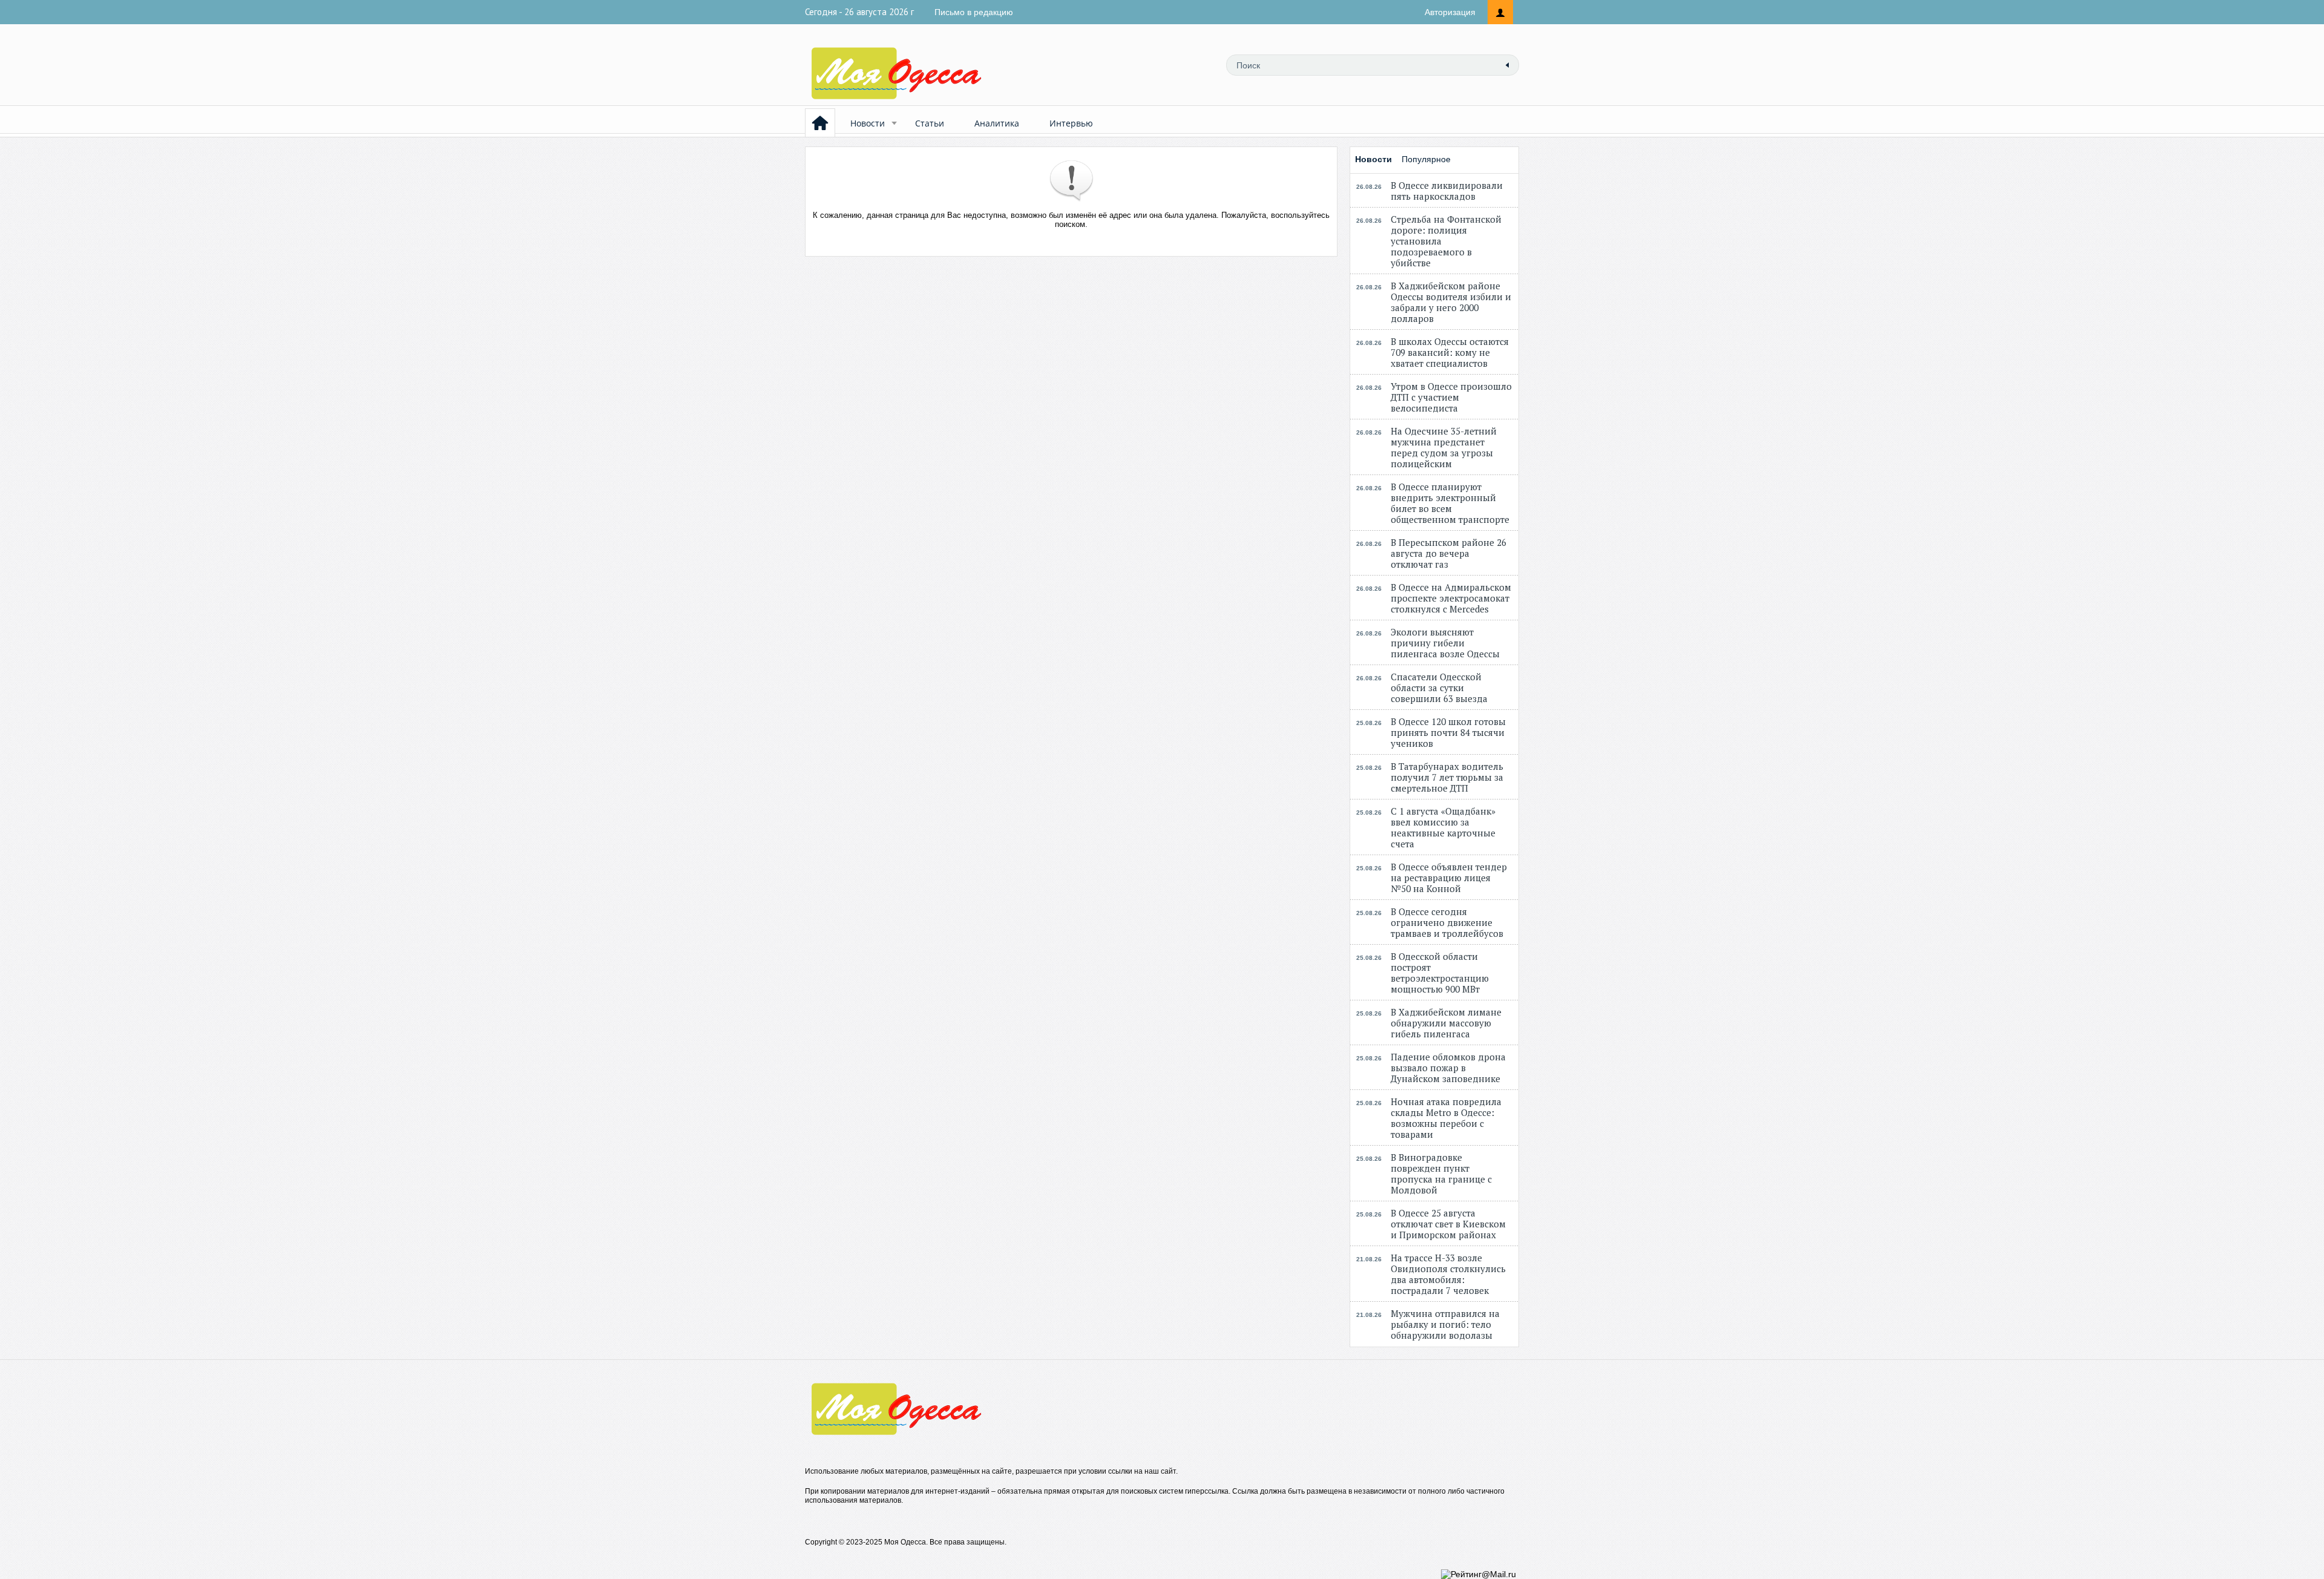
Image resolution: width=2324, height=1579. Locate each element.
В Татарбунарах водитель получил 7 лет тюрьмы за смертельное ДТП (1447, 777)
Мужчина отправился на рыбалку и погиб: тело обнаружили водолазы (1445, 1324)
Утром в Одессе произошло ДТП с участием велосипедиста (1451, 397)
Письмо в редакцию (974, 12)
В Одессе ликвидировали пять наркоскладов (1447, 191)
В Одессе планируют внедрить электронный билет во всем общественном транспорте (1450, 503)
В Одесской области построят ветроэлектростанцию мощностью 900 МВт (1440, 973)
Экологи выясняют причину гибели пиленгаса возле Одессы (1445, 643)
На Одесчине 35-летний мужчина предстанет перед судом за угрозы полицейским (1444, 447)
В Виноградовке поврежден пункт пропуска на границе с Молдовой (1441, 1174)
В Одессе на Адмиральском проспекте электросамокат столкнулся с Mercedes (1451, 598)
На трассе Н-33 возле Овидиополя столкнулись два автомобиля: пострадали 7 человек (1448, 1274)
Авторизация (1450, 12)
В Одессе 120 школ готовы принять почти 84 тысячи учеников (1448, 732)
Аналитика (997, 123)
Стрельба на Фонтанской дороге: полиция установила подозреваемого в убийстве (1446, 241)
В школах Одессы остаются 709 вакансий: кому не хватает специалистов (1450, 352)
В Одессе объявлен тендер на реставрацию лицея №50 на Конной (1449, 878)
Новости (868, 123)
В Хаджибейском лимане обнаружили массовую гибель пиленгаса (1446, 1023)
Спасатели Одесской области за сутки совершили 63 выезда (1439, 688)
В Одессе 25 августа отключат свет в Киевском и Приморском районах (1448, 1224)
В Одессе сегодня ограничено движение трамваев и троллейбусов (1447, 922)
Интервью (1071, 123)
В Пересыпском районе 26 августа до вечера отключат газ (1449, 553)
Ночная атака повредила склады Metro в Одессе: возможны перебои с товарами (1446, 1118)
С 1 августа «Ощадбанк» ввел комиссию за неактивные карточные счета (1443, 827)
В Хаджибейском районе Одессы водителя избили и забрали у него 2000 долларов (1451, 302)
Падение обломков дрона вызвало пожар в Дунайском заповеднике (1448, 1068)
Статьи (930, 123)
